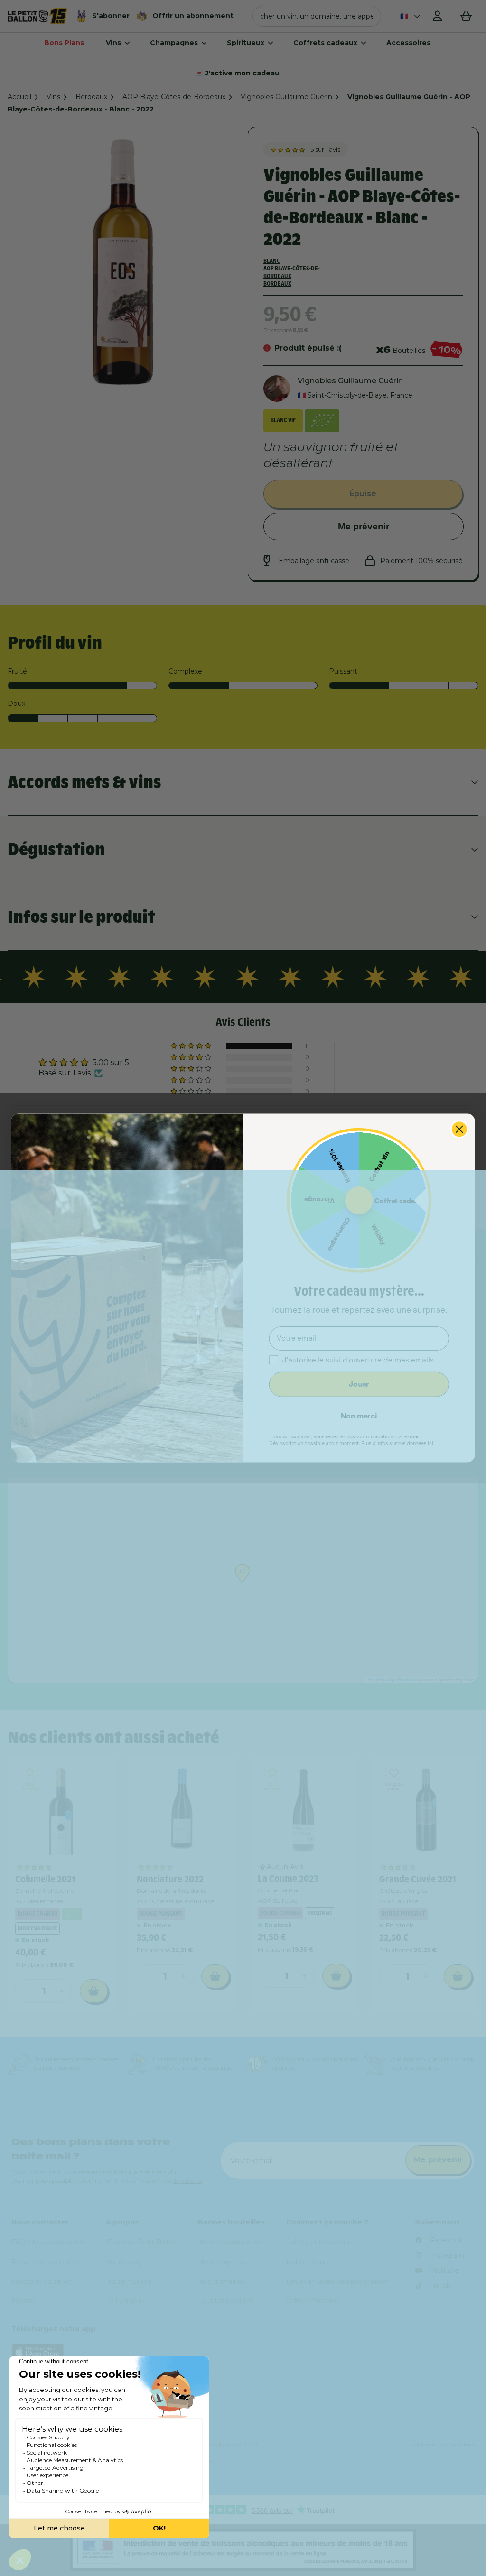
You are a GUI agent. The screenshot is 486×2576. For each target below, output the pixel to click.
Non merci (359, 1416)
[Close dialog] (459, 1129)
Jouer (359, 1384)
